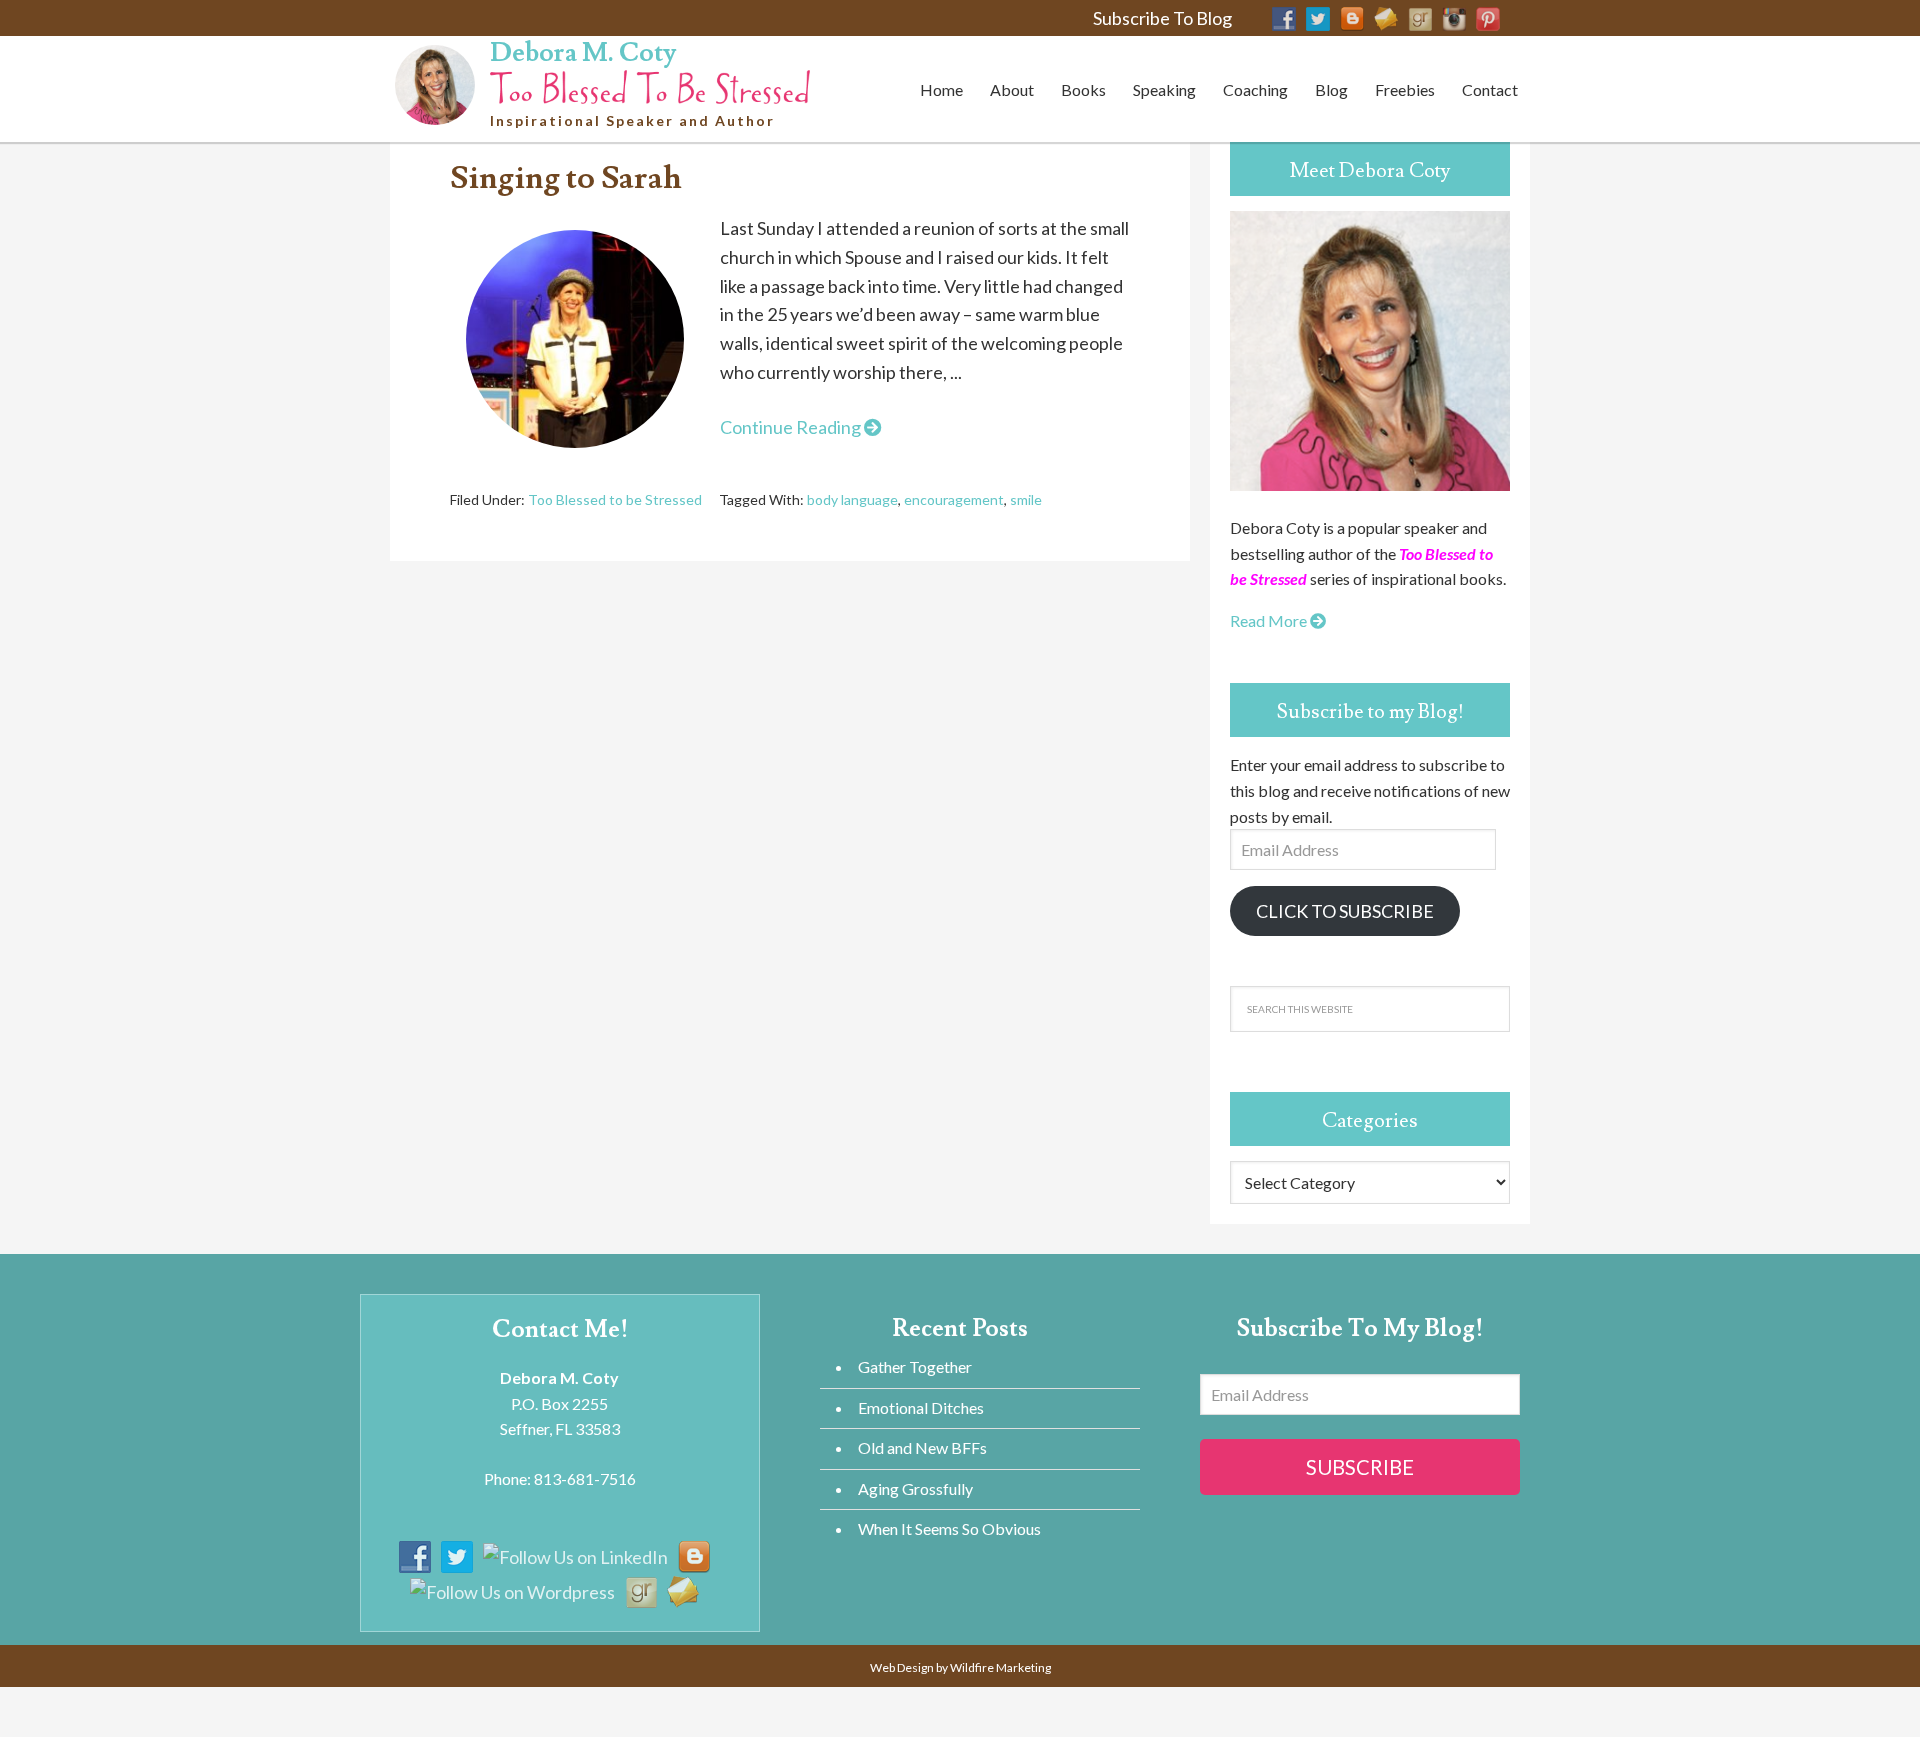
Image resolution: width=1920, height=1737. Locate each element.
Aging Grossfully (915, 1488)
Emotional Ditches (921, 1407)
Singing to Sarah (566, 178)
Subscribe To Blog (1162, 18)
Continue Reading (792, 427)
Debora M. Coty (583, 53)
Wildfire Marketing (1000, 1667)
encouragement (954, 499)
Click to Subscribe (1345, 911)
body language (852, 499)
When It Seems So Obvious (949, 1528)
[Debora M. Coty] (650, 84)
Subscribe (1360, 1467)
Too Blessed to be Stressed (615, 499)
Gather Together (915, 1366)
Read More (1270, 620)
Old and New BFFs (922, 1447)
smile (1026, 499)
